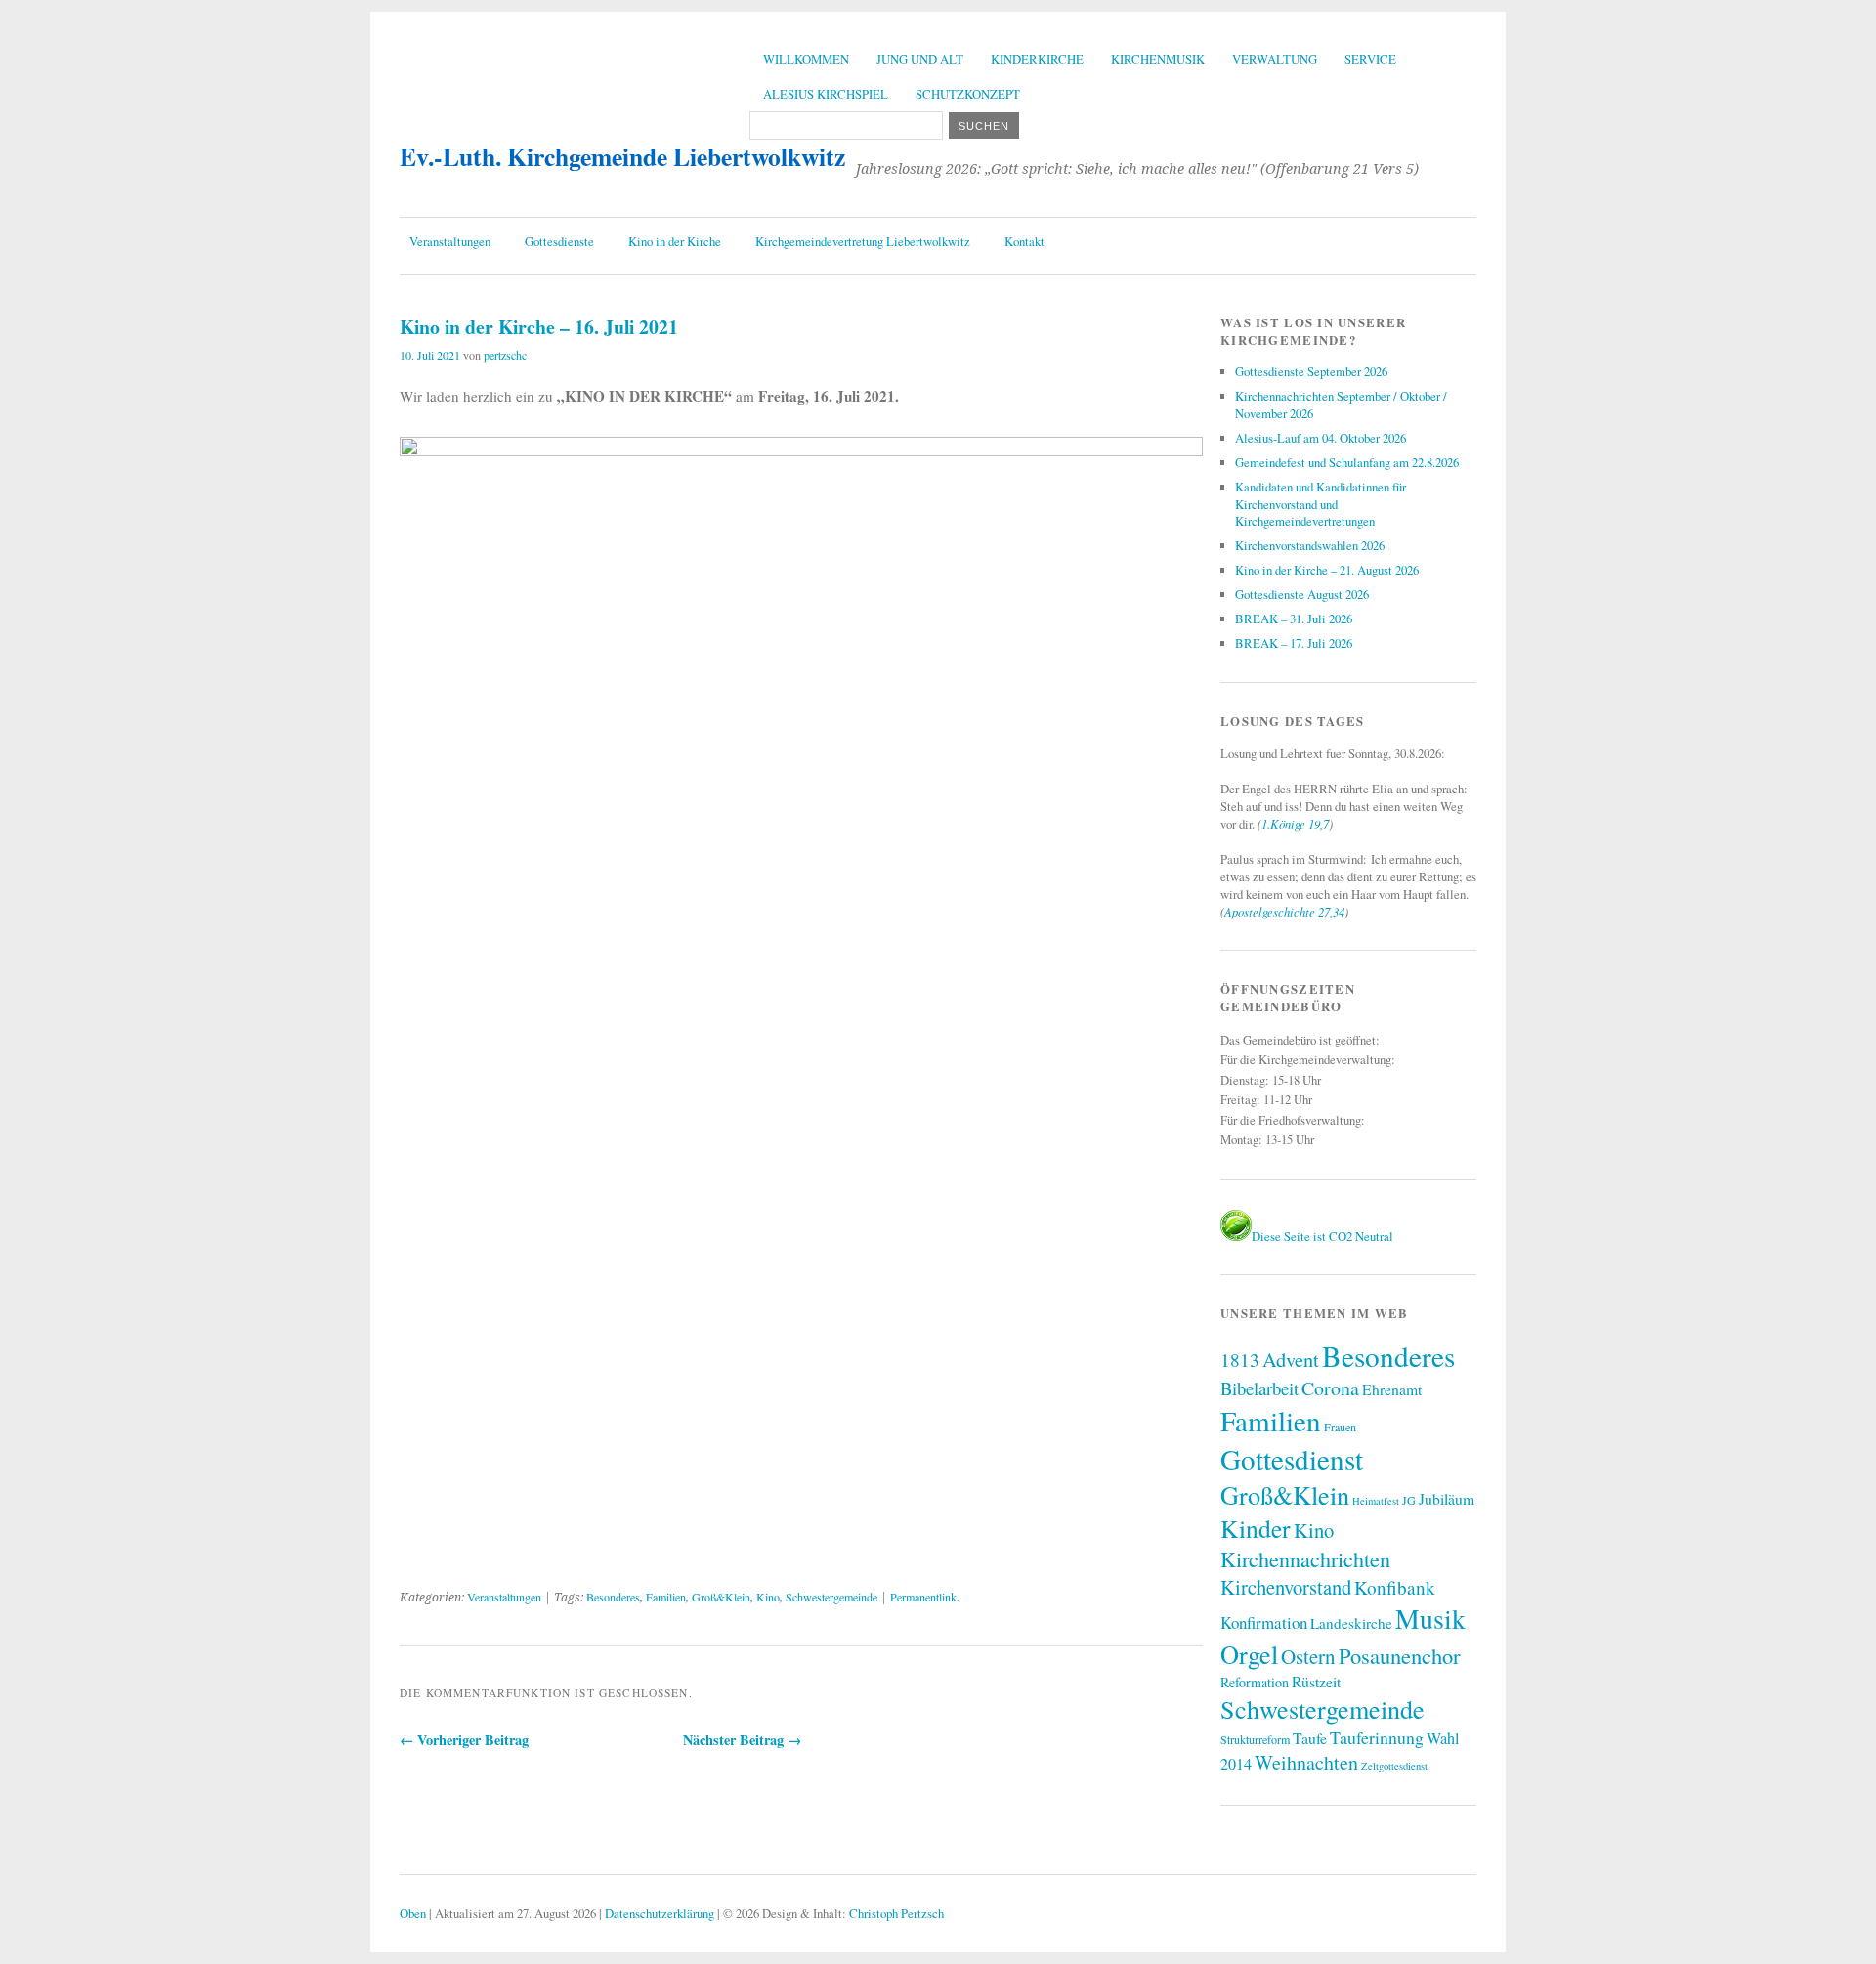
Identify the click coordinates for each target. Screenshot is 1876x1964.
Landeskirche (1351, 1623)
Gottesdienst (1292, 1458)
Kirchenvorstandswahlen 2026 (1310, 545)
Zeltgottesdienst (1394, 1766)
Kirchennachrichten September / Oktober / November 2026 (1341, 405)
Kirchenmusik (1158, 59)
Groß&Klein (721, 1597)
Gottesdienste (559, 241)
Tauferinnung (1377, 1737)
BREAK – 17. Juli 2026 (1294, 643)
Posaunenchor (1400, 1655)
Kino (768, 1597)
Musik (1430, 1619)
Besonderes (613, 1597)
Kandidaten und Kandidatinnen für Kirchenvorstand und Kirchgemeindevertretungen (1321, 504)
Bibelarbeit (1259, 1388)
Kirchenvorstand (1286, 1587)
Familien (666, 1597)
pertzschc (505, 355)
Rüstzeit (1316, 1681)
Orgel (1249, 1654)
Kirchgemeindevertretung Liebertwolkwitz (863, 241)
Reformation (1255, 1682)
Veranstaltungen (450, 241)
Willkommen (806, 59)
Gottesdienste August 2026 (1302, 594)
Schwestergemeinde (831, 1597)
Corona (1330, 1388)
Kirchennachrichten (1305, 1559)
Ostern (1308, 1656)
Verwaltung (1275, 59)
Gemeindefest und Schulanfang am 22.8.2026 (1347, 462)
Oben (413, 1913)
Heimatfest (1376, 1501)
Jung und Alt (920, 59)
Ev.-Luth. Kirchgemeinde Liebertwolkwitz (622, 156)
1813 (1240, 1360)
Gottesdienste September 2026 (1311, 371)
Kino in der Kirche (675, 241)
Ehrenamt (1392, 1389)
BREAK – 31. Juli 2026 (1294, 619)
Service (1370, 59)
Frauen (1340, 1427)
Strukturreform (1255, 1739)
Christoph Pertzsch (896, 1913)
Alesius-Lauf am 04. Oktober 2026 (1321, 438)
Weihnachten (1306, 1762)
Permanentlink (923, 1597)
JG (1409, 1500)
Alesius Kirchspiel (826, 94)
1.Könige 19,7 (1295, 823)
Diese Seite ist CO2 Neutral (1322, 1236)
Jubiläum (1447, 1498)
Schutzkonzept (968, 94)
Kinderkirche (1037, 59)
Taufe (1310, 1738)
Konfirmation (1264, 1622)
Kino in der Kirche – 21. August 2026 (1327, 570)
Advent (1291, 1359)
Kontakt (1024, 241)
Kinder (1256, 1528)
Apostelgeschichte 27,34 (1284, 911)
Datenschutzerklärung (660, 1913)
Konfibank (1395, 1587)
